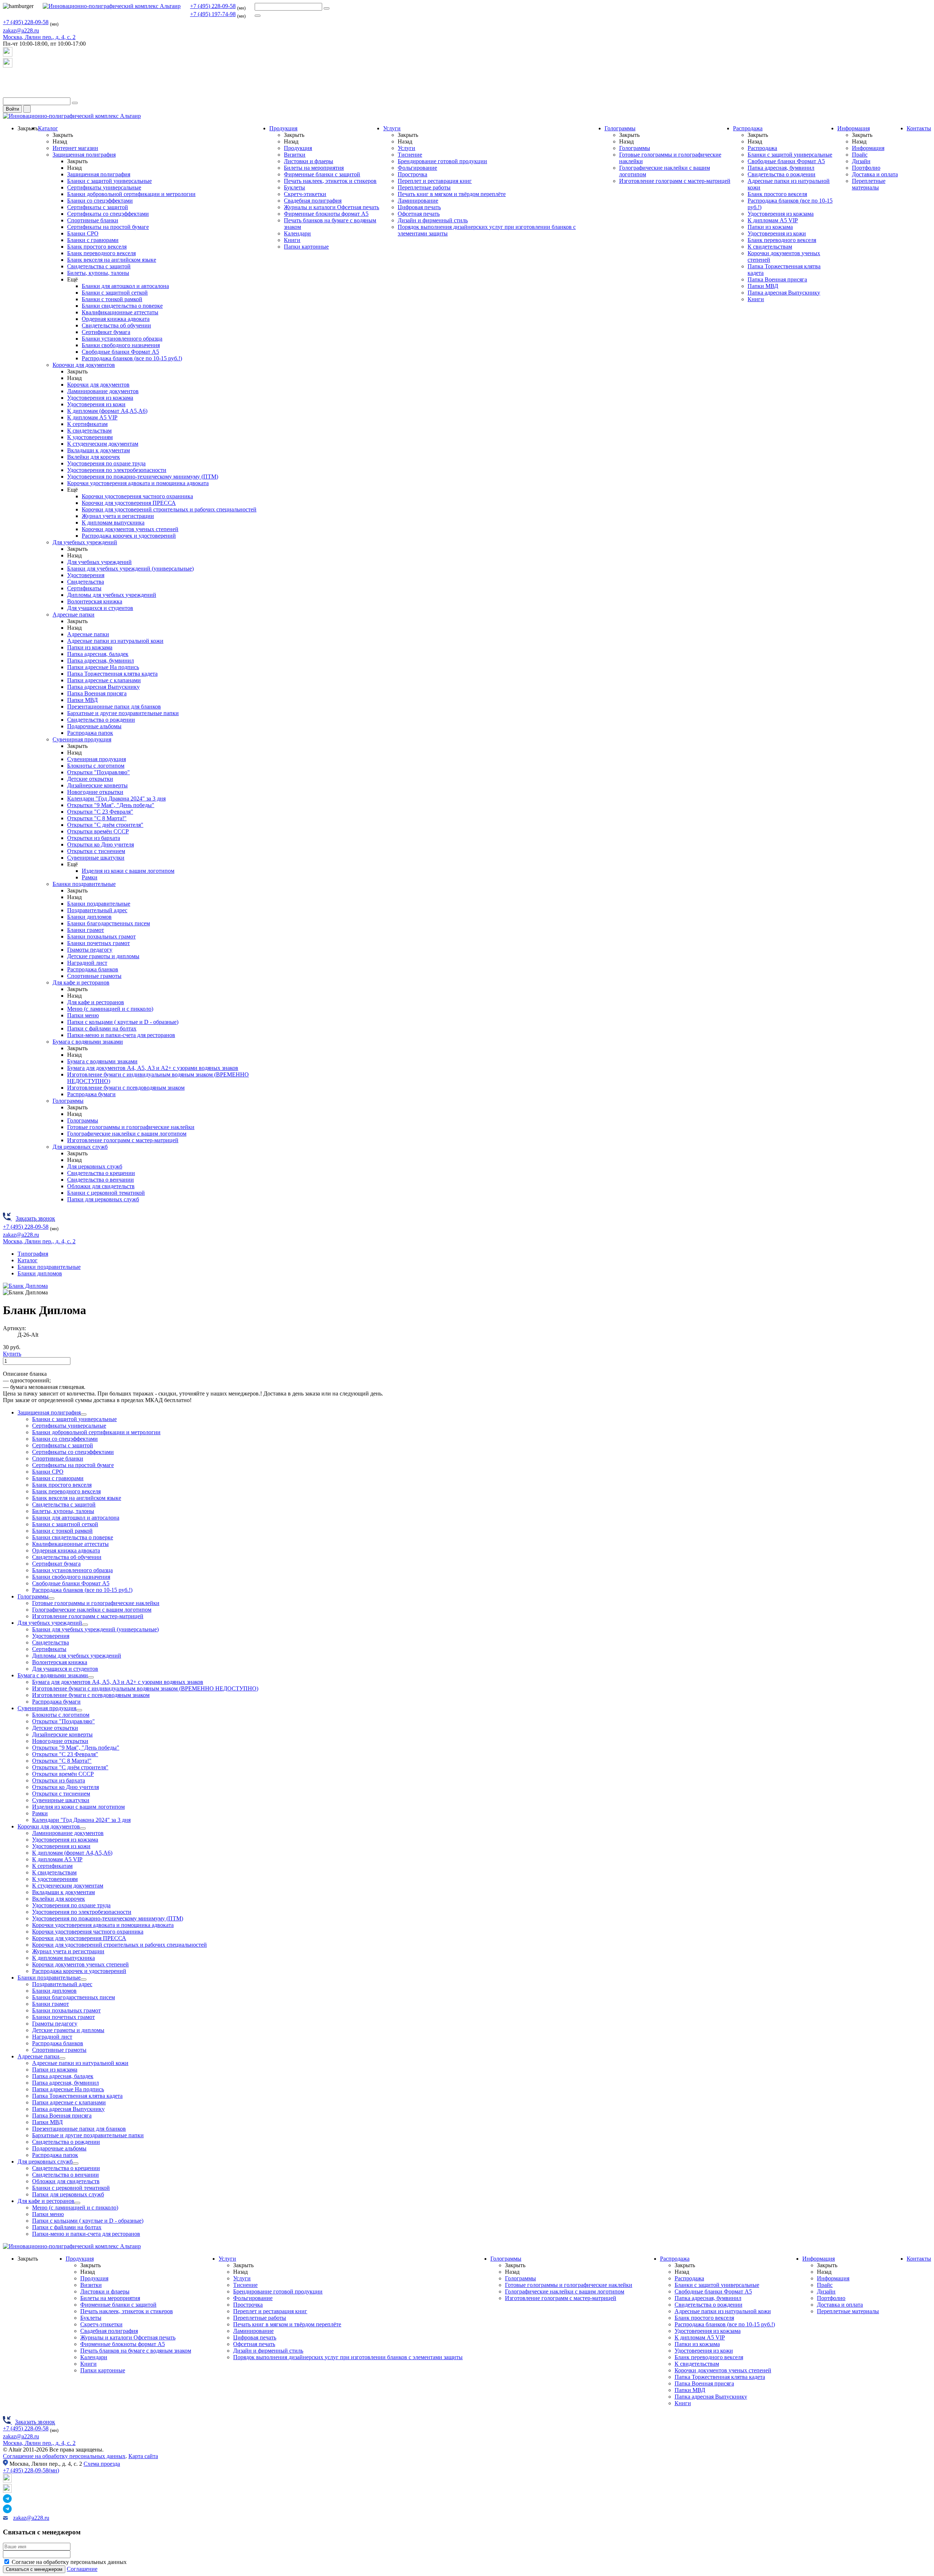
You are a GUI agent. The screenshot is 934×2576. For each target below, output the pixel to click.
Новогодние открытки (95, 792)
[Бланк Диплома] (25, 1286)
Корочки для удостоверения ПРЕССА (129, 503)
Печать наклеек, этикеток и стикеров (330, 181)
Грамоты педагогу (90, 950)
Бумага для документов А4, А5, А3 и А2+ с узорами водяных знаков (153, 1068)
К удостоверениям (90, 437)
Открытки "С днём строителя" (105, 825)
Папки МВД (82, 700)
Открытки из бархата (94, 838)
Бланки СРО (83, 233)
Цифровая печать (419, 207)
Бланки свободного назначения (121, 345)
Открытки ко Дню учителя (101, 844)
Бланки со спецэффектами (100, 201)
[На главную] (112, 6)
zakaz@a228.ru (21, 30)
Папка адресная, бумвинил (101, 661)
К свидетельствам (89, 431)
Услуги (392, 128)
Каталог (48, 128)
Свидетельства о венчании (101, 1180)
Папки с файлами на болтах (102, 1028)
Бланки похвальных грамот (101, 936)
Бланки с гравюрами (93, 240)
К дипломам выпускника (113, 523)
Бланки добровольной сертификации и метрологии (131, 194)
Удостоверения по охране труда (106, 463)
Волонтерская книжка (95, 601)
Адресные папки (74, 615)
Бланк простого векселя (97, 247)
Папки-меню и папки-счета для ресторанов (121, 1035)
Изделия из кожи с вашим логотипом (128, 871)
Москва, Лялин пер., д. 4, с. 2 (39, 2443)
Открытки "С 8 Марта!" (97, 818)
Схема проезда (102, 2464)
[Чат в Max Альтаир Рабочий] (8, 55)
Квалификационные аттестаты (120, 312)
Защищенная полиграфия (84, 155)
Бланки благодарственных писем (109, 923)
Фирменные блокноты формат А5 (326, 214)
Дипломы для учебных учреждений (112, 595)
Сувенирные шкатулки (96, 858)
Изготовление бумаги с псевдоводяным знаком (126, 1088)
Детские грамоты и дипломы (103, 956)
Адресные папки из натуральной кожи (115, 641)
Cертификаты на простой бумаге (108, 227)
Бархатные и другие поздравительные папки (123, 713)
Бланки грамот (86, 930)
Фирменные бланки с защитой (322, 174)
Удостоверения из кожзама (100, 398)
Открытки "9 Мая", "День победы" (111, 805)
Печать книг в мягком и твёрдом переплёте (452, 194)
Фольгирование (417, 168)
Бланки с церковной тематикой (106, 1193)
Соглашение (82, 2569)
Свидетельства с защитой (99, 266)
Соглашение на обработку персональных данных (64, 2456)
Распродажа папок (90, 733)
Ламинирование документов (103, 391)
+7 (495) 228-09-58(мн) (31, 2470)
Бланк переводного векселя (101, 253)
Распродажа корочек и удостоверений (129, 536)
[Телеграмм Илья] (8, 80)
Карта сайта (143, 2456)
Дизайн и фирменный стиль (433, 220)
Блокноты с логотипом (96, 766)
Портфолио (866, 168)
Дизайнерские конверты (97, 785)
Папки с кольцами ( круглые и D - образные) (123, 1022)
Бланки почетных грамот (99, 943)
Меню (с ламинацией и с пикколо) (110, 1009)
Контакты (919, 128)
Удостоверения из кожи (96, 404)
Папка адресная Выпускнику (103, 687)
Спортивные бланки (93, 220)
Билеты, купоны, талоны (98, 273)
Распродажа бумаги (91, 1094)
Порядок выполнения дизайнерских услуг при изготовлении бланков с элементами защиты (348, 2357)
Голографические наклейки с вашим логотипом (127, 1134)
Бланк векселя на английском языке (112, 260)
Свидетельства (86, 582)
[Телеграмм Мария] (8, 94)
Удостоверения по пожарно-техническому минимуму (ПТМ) (143, 477)
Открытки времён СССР (98, 831)
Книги (292, 240)
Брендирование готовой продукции (442, 161)
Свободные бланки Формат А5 (120, 352)
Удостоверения (86, 575)
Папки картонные (306, 247)
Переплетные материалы (869, 184)
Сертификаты (84, 588)
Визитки (295, 155)
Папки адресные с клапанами (104, 680)
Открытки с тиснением (96, 851)
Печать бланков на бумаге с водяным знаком (136, 2351)
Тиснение (410, 155)
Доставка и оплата (875, 174)
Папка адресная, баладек (98, 654)
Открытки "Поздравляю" (99, 772)
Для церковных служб (80, 1147)
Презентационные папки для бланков (114, 707)
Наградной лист (87, 963)
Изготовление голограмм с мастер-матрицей (123, 1140)
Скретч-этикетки (305, 194)
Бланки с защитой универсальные (109, 181)
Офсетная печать (419, 214)
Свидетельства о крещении (101, 1173)
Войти (12, 109)
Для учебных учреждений (85, 542)
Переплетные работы (424, 187)
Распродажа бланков (93, 969)
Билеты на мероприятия (314, 168)
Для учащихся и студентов (100, 608)
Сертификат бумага (106, 332)
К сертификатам (87, 424)
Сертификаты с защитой (98, 207)
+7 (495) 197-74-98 (213, 14)
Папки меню (83, 1015)
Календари (297, 233)
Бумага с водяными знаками (88, 1042)
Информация (854, 128)
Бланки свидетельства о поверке (122, 306)
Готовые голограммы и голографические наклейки (131, 1127)
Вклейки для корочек (94, 457)
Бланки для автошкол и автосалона (125, 286)
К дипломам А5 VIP (92, 417)
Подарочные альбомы (94, 726)
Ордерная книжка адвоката (116, 319)
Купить (12, 1354)
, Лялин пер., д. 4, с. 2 (39, 37)
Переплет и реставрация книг (435, 181)
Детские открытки (90, 779)
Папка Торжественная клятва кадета (112, 674)
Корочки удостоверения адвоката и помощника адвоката (138, 483)
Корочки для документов (84, 365)
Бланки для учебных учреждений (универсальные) (130, 569)
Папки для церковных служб (103, 1199)
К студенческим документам (103, 444)
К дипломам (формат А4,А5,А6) (107, 411)
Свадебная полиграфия (313, 201)
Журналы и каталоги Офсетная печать (331, 207)
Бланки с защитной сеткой (115, 293)
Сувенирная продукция (82, 739)
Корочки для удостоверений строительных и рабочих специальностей (169, 509)
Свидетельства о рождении (101, 720)
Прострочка (412, 174)
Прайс (860, 155)
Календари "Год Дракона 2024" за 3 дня (116, 798)
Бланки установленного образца (122, 339)
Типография (33, 1254)
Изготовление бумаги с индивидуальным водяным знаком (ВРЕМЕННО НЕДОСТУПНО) (145, 1688)
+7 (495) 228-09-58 (213, 6)
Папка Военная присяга (97, 693)
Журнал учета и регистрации (118, 516)
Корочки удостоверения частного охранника (137, 496)
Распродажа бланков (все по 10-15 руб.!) (132, 358)
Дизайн (861, 161)
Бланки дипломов (89, 917)
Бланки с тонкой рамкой (112, 299)
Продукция (283, 128)
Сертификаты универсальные (104, 187)
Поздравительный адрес (97, 910)
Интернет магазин (75, 148)
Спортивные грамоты (94, 976)
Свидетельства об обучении (116, 325)
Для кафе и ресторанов (81, 982)
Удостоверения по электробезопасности (117, 470)
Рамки (90, 877)
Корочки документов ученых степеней (130, 529)
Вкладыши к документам (99, 450)
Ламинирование (418, 201)
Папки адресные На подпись (103, 667)
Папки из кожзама (90, 647)
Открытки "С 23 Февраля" (100, 812)
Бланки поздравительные (84, 884)
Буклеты (294, 187)
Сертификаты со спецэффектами (108, 214)
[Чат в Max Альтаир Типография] (8, 66)
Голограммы (68, 1101)
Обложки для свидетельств (101, 1186)
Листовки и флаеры (308, 161)
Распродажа (748, 128)
